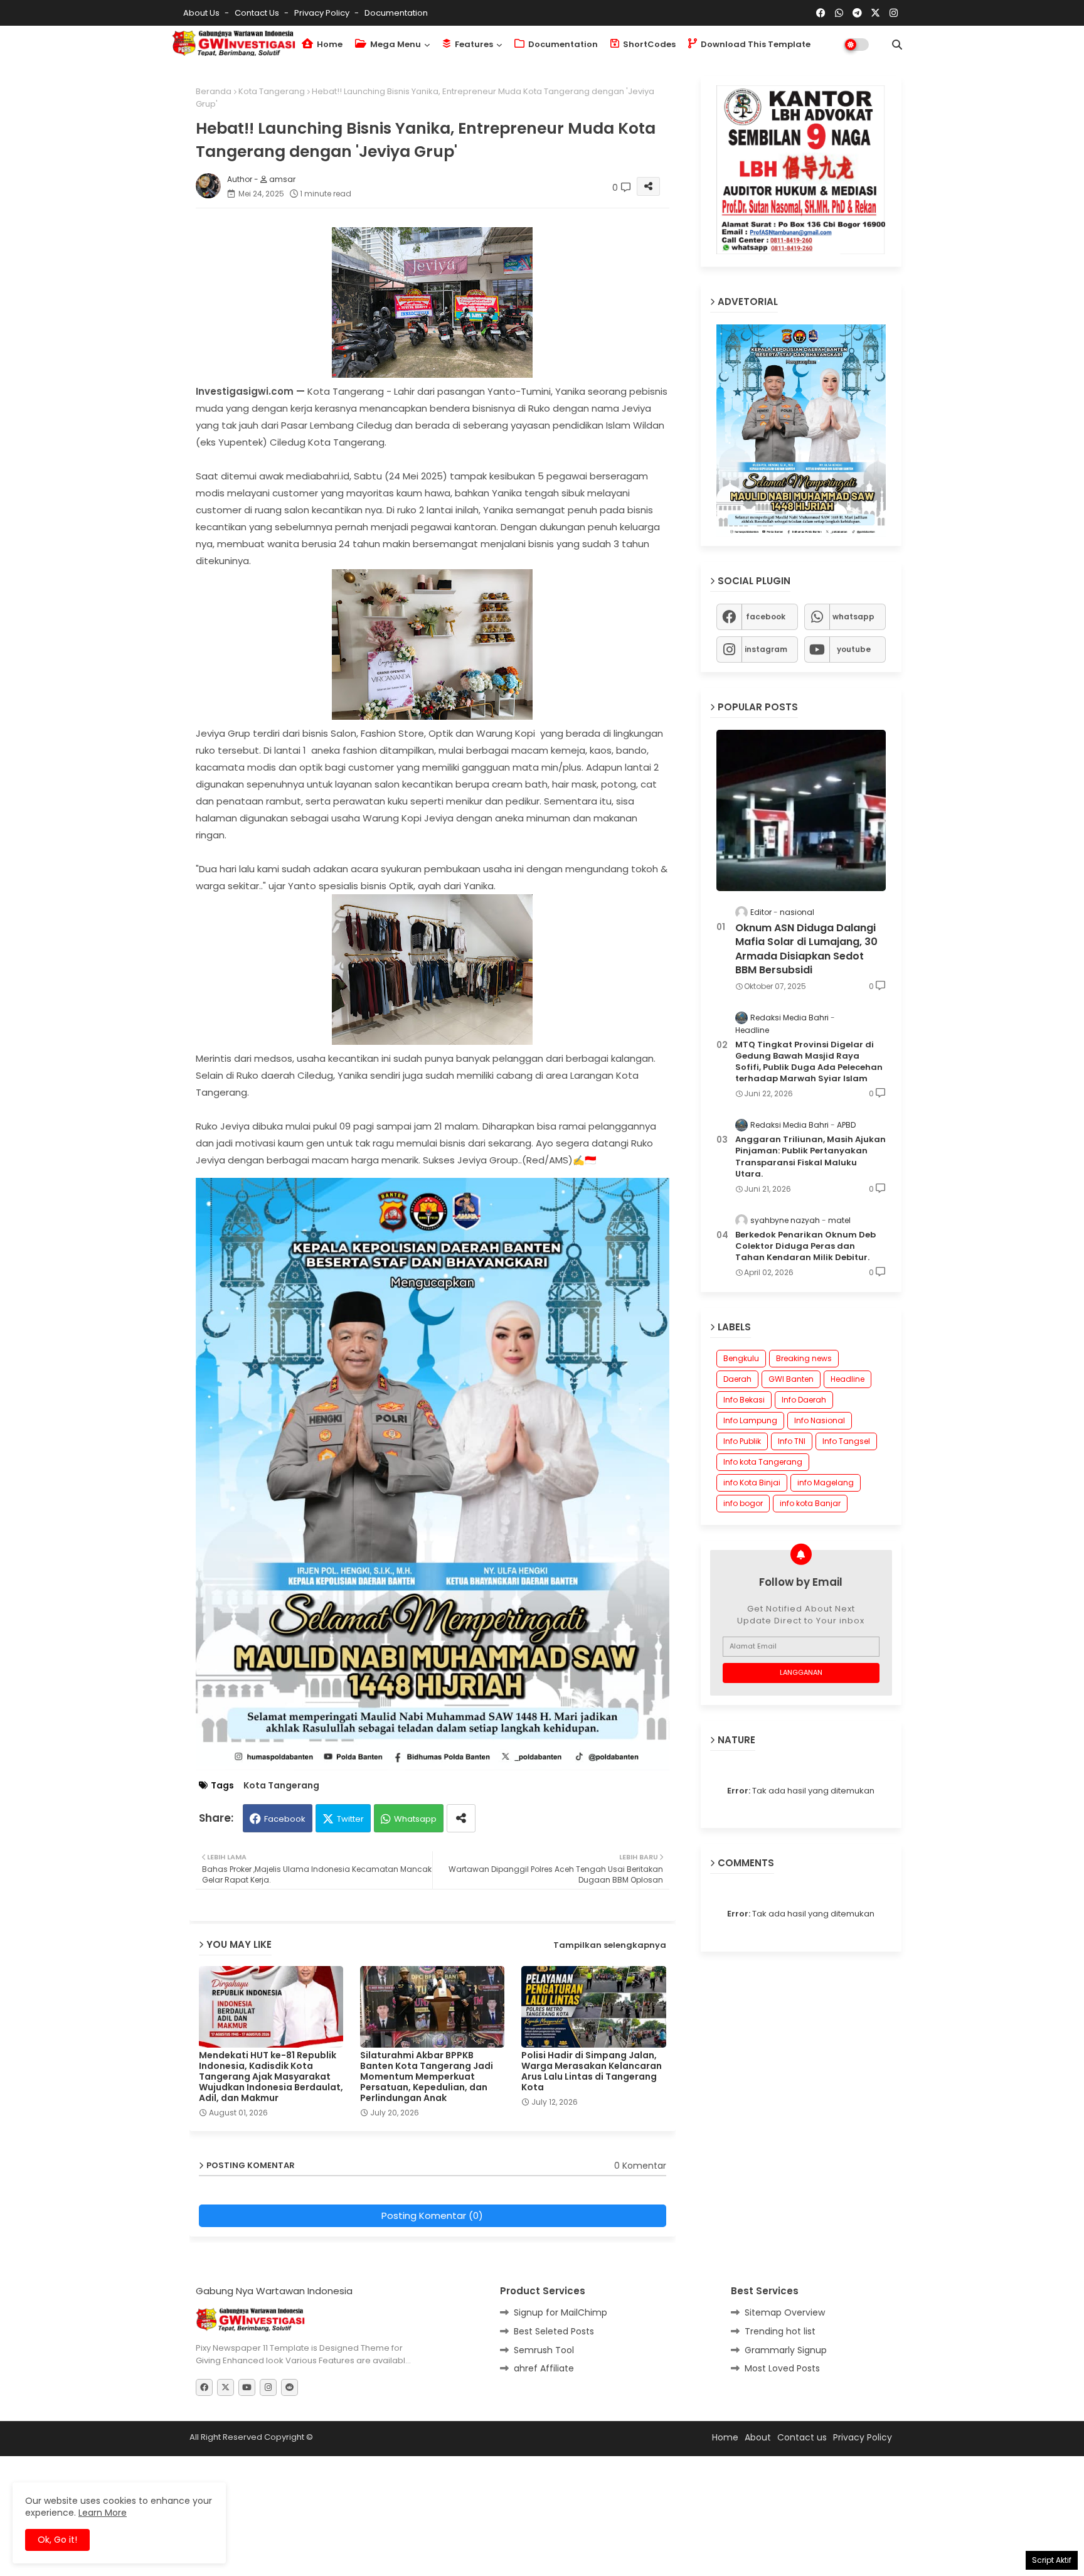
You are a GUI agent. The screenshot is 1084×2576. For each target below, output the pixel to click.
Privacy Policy (323, 13)
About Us (202, 13)
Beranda (214, 91)
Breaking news (804, 1358)
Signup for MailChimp (561, 2312)
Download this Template (755, 44)
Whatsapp (415, 1819)
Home (329, 44)
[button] (897, 45)
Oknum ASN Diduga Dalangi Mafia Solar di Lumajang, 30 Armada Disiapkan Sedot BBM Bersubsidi (806, 949)
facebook (766, 617)
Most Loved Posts (782, 2368)
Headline (848, 1379)
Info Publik (742, 1441)
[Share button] (461, 1818)
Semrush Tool (544, 2350)
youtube (854, 649)
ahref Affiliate (544, 2368)
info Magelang (826, 1483)
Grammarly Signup (786, 2350)
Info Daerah (804, 1400)
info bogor (743, 1503)
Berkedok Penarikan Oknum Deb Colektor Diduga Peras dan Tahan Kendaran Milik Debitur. (805, 1246)
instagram (766, 649)
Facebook (285, 1819)
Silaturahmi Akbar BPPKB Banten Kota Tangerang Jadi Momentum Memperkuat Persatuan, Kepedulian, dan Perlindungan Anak (427, 2077)
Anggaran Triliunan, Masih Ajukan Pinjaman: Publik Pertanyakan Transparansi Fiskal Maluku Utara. (810, 1157)
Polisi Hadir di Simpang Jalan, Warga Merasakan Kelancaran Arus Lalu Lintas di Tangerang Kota (592, 2071)
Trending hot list (780, 2331)
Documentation (396, 13)
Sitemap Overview (785, 2312)
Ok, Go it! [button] (57, 2540)
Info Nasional (820, 1420)
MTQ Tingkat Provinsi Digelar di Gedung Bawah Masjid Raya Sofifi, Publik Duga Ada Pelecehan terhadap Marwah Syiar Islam (809, 1062)
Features (473, 44)
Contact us (258, 13)
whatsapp (853, 617)
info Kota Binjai (752, 1483)
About (758, 2437)
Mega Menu (395, 44)
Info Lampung (750, 1420)
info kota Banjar (810, 1503)
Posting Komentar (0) (432, 2215)
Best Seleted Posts (554, 2331)
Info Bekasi (744, 1400)
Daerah (737, 1379)
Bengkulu (741, 1358)
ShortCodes (648, 44)
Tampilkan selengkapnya (610, 1945)
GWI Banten (791, 1379)
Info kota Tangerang (763, 1462)
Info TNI (792, 1441)
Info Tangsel (846, 1441)
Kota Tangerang (272, 91)
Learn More (103, 2513)
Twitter (350, 1819)
